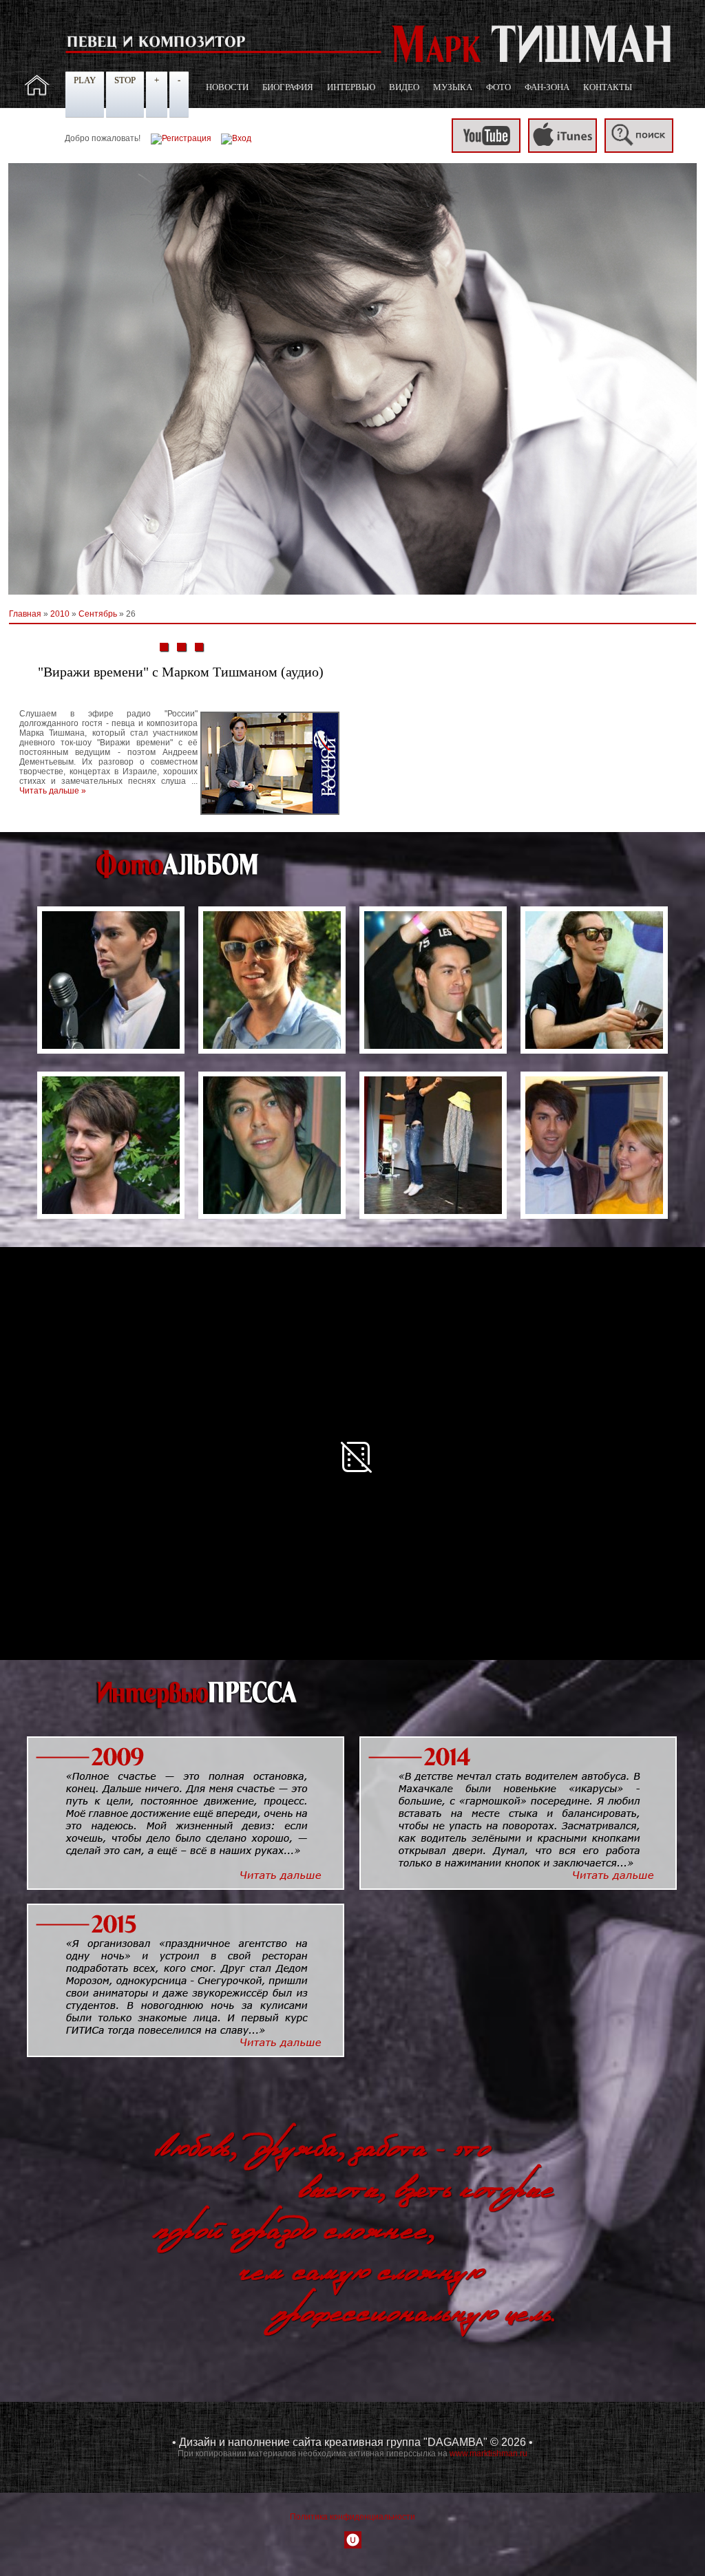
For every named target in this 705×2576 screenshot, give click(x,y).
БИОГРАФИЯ (288, 87)
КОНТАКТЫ (608, 87)
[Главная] (37, 93)
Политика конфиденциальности (352, 2517)
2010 (60, 614)
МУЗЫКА (453, 87)
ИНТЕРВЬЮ (351, 87)
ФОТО (498, 87)
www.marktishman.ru (488, 2453)
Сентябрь (98, 614)
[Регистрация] (181, 138)
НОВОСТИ (227, 87)
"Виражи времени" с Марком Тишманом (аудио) (181, 672)
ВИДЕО (404, 87)
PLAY (85, 80)
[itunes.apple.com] (562, 150)
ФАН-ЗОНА (547, 87)
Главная (25, 614)
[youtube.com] (486, 150)
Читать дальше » (53, 791)
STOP (125, 80)
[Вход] (236, 138)
